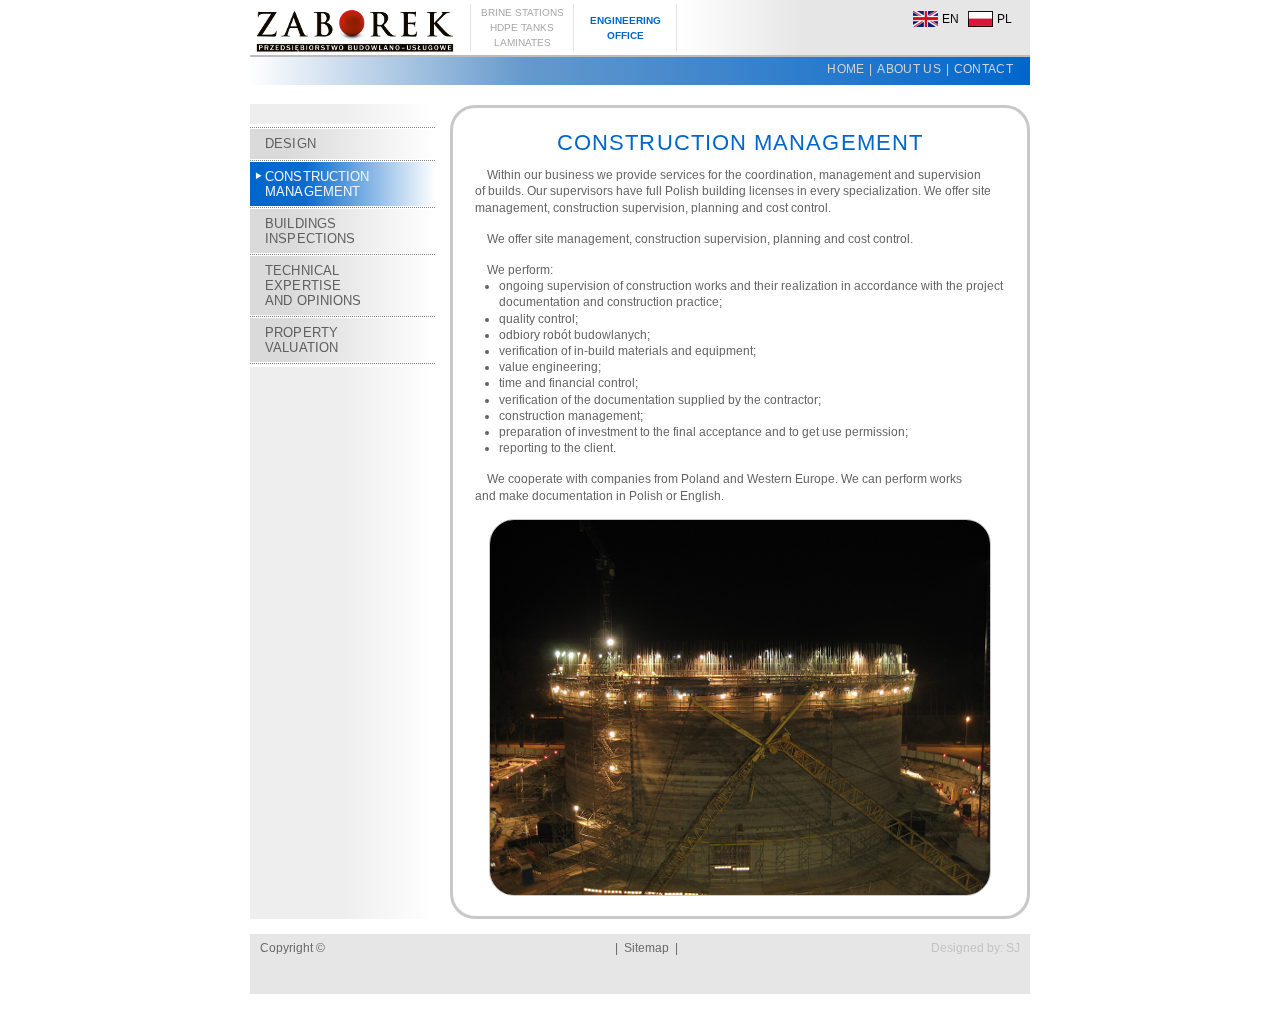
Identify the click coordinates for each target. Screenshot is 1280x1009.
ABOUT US (908, 69)
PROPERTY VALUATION (301, 340)
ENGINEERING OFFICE (625, 28)
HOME (845, 69)
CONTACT (983, 69)
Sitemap (646, 948)
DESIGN (290, 143)
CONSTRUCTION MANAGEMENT (317, 184)
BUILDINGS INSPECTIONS (310, 231)
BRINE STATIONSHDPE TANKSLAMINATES (522, 27)
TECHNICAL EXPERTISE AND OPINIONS (313, 285)
